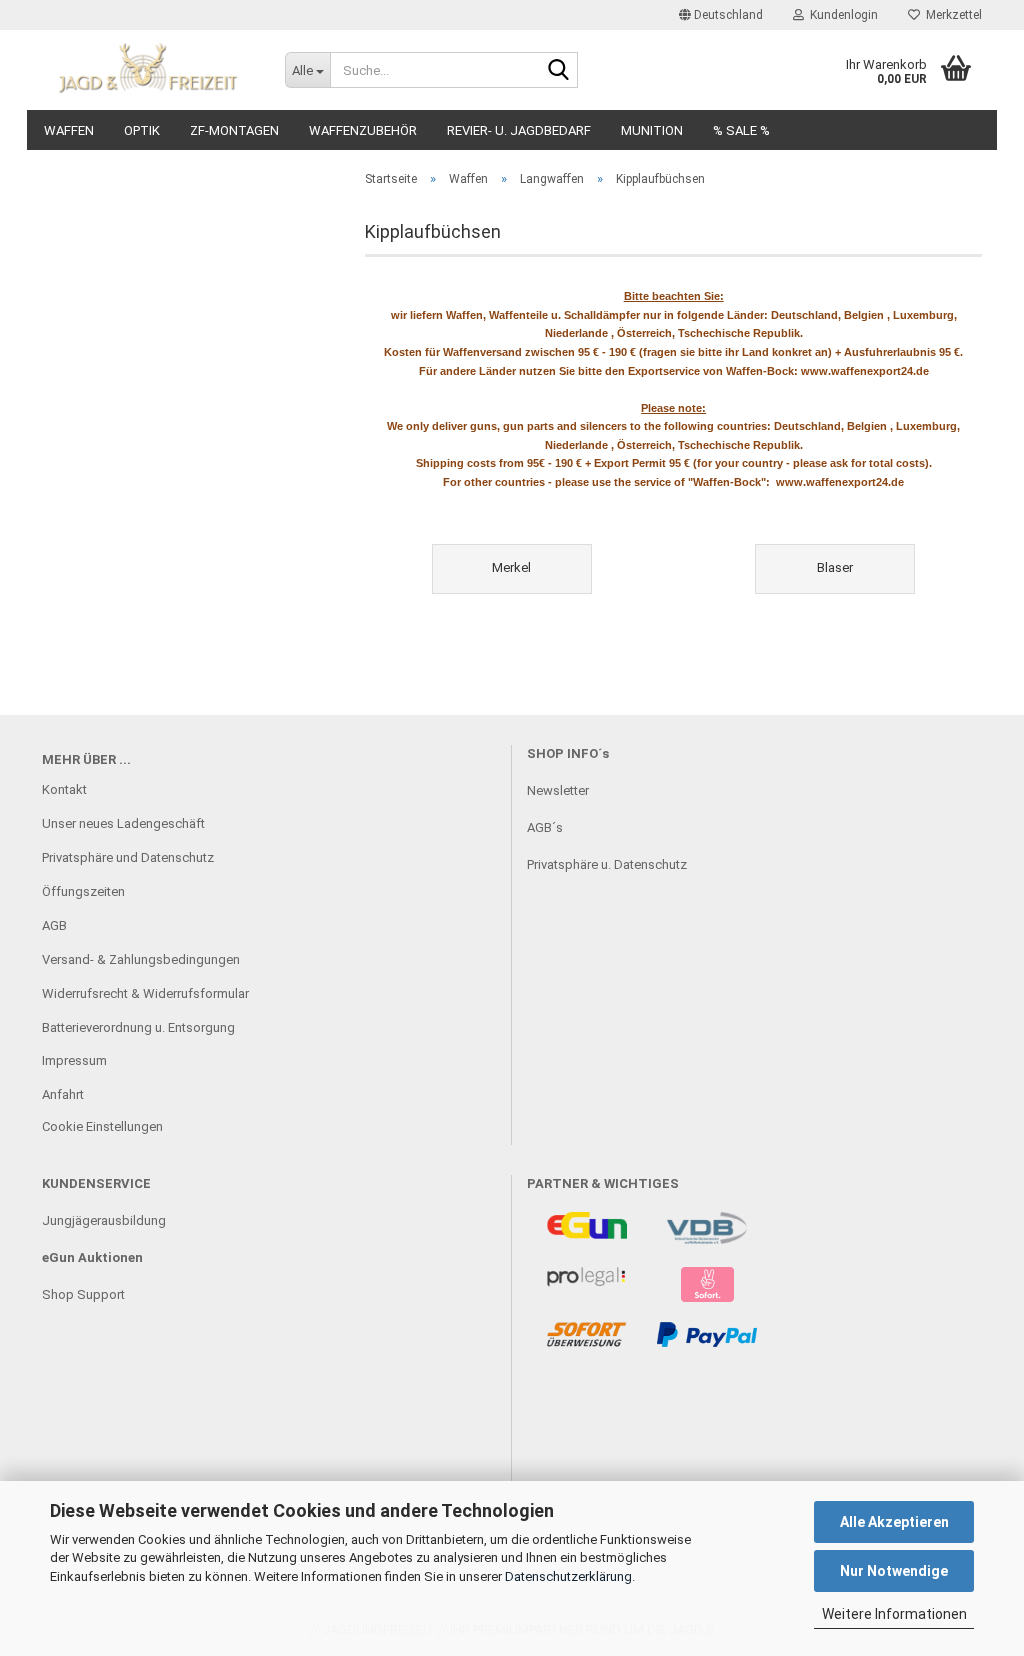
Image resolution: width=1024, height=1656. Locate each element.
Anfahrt (63, 1094)
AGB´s (545, 827)
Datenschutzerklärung (568, 1576)
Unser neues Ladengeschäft (123, 823)
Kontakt (64, 789)
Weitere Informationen (894, 1614)
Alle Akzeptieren (894, 1522)
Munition (652, 130)
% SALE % (741, 130)
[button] (721, 15)
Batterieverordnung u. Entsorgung (138, 1027)
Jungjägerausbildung (104, 1220)
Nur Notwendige (894, 1571)
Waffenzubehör (363, 130)
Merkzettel (951, 15)
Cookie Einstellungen (102, 1126)
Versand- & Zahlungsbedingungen (141, 959)
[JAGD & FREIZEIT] (148, 70)
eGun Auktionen (92, 1257)
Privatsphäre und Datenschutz (128, 857)
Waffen (69, 130)
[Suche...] (559, 71)
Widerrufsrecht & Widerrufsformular (145, 993)
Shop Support (83, 1294)
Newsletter (558, 790)
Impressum (74, 1060)
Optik (142, 130)
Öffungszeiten (83, 891)
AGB (54, 925)
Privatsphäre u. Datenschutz (607, 864)
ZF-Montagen (234, 130)
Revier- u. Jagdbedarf (519, 130)
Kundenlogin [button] (841, 15)
